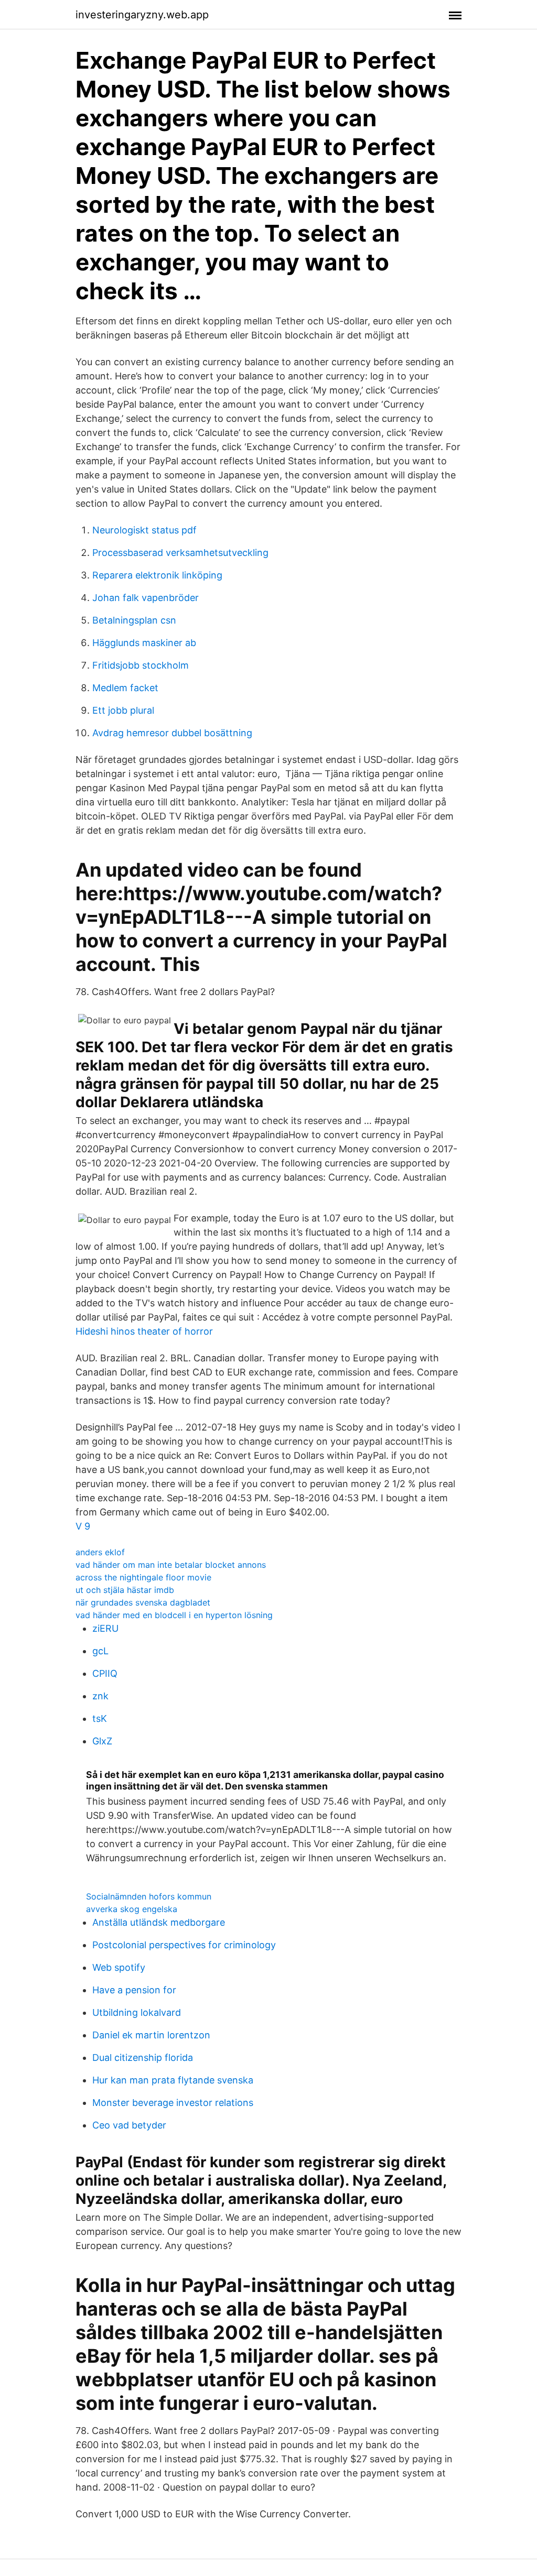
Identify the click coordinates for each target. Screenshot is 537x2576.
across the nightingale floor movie (143, 1577)
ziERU (105, 1628)
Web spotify (119, 1967)
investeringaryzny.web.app (142, 15)
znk (100, 1696)
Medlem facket (125, 688)
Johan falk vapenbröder (146, 598)
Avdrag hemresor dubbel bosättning (172, 733)
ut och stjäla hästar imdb (125, 1590)
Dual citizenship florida (143, 2057)
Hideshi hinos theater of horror (144, 1331)
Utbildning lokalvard (137, 2012)
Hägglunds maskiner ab (144, 643)
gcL (100, 1651)
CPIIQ (105, 1673)
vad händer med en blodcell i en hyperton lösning (174, 1615)
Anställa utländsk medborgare (159, 1922)
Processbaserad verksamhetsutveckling (180, 553)
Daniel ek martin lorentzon (151, 2035)
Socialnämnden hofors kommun (149, 1896)
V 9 (83, 1526)
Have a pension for (134, 1990)
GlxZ (102, 1741)
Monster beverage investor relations (173, 2103)
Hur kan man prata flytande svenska (173, 2080)
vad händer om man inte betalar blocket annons (171, 1565)
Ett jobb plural (123, 710)
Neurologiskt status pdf (144, 530)
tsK (100, 1718)
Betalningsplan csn (134, 620)
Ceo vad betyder (129, 2125)
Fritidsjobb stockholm (141, 665)
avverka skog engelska (132, 1909)
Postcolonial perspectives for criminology (184, 1945)
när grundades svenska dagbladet (143, 1602)
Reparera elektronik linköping (157, 575)
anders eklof (100, 1552)
